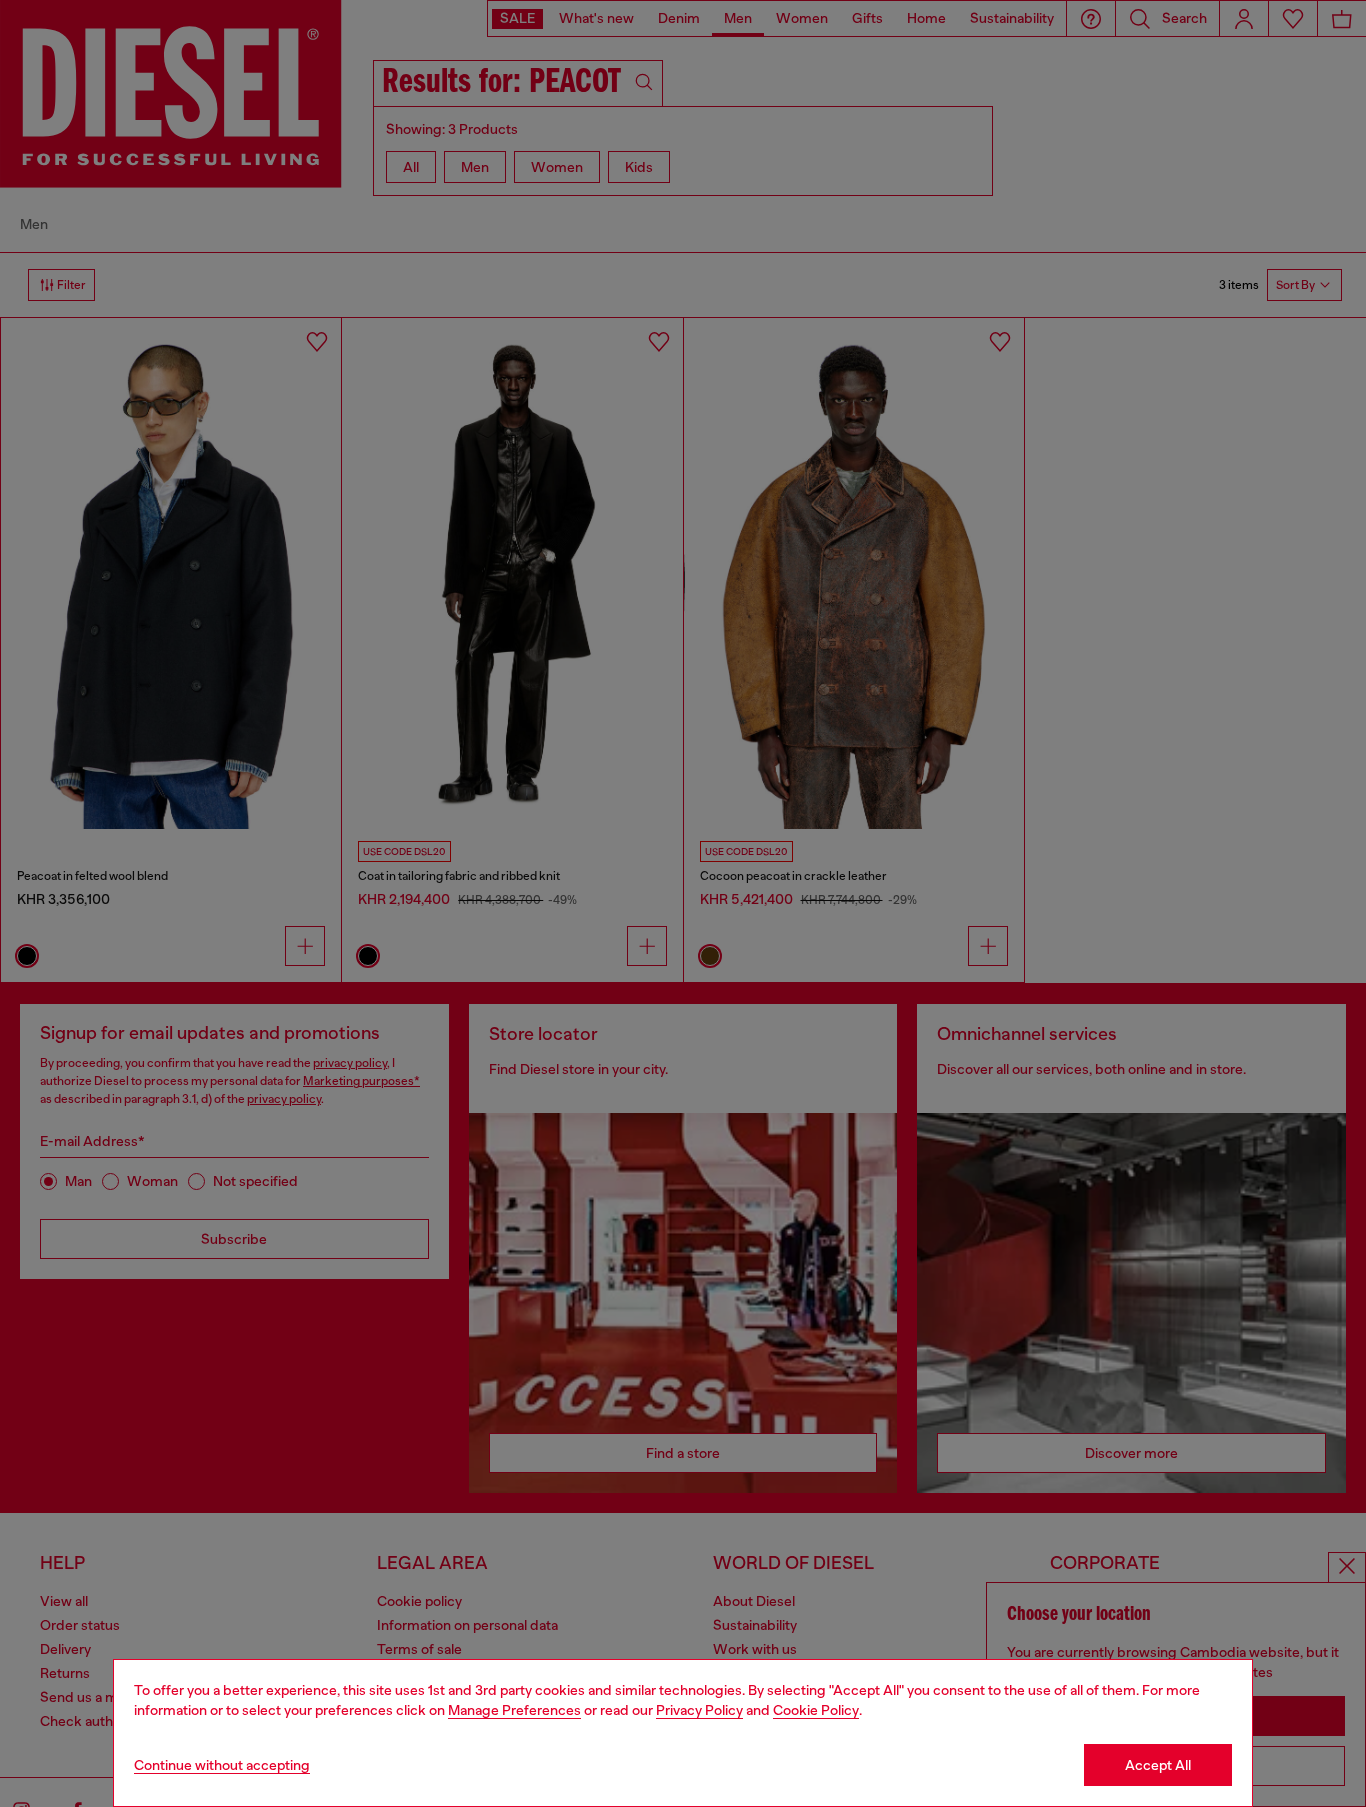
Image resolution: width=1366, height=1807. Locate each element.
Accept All (1158, 1765)
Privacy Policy (699, 1710)
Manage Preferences (514, 1710)
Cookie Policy (816, 1710)
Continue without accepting (222, 1765)
